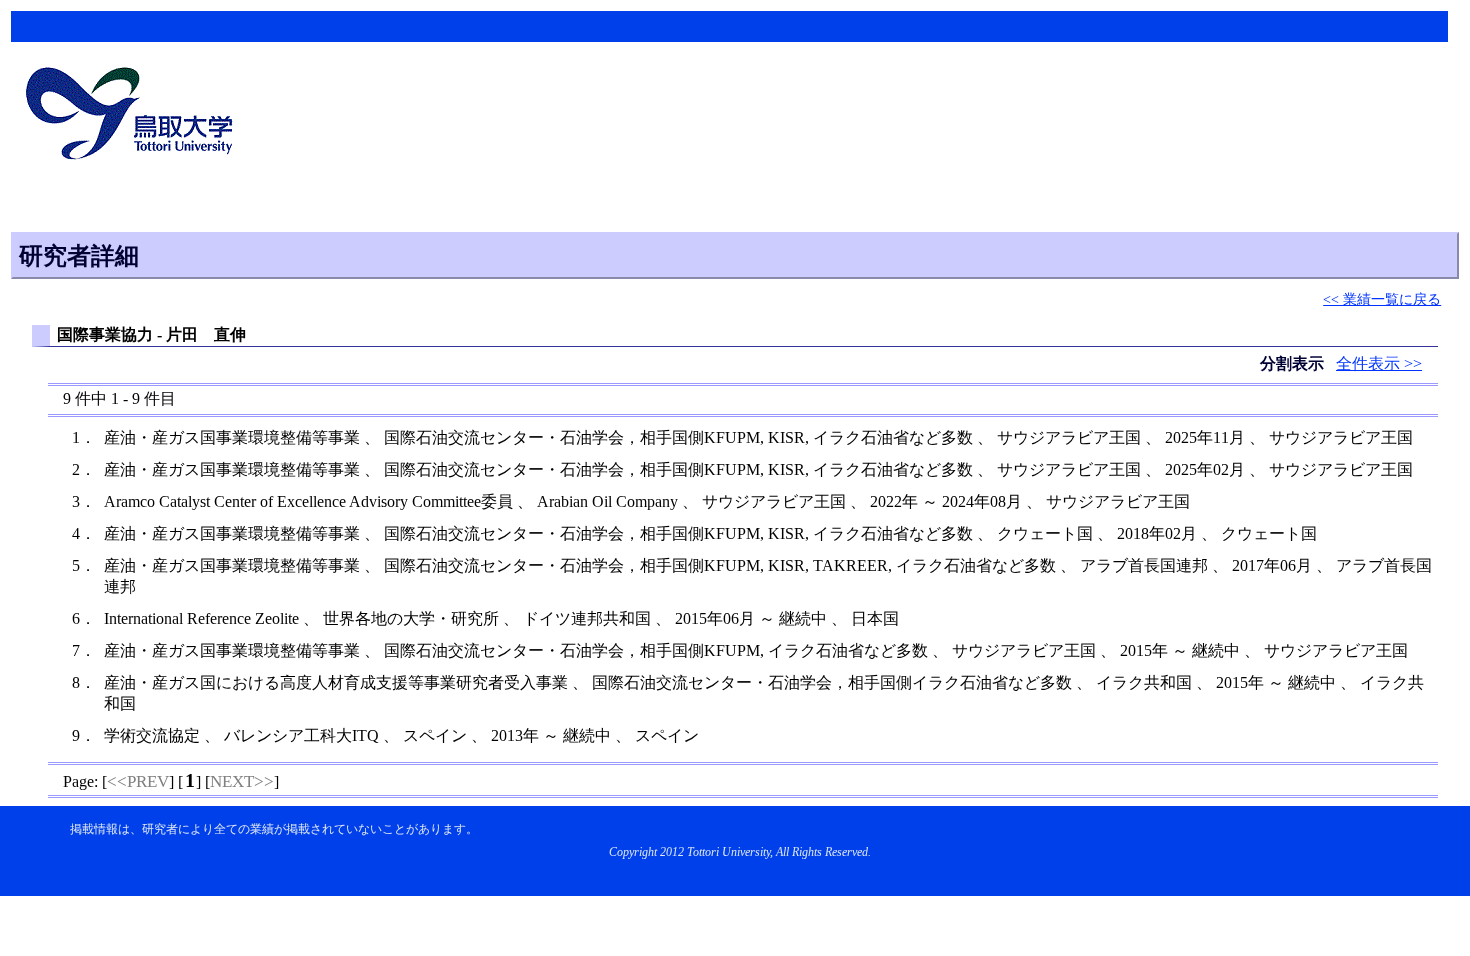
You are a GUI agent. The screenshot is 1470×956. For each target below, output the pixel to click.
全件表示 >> (1379, 363)
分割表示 (1294, 363)
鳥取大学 (135, 116)
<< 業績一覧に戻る (1382, 299)
